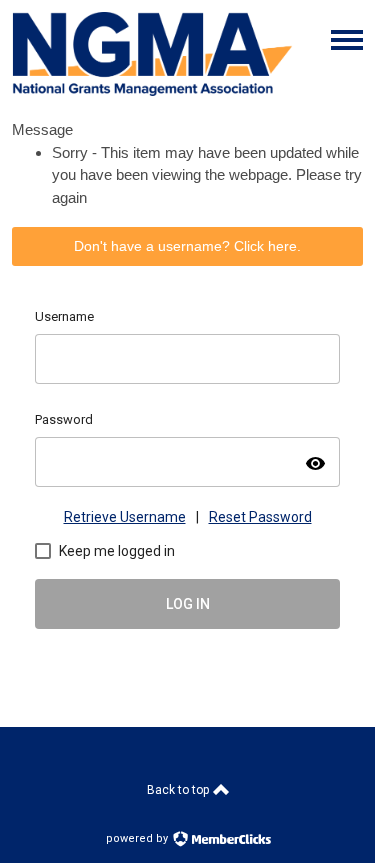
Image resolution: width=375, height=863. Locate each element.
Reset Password (260, 517)
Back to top (179, 790)
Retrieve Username (125, 517)
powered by (138, 838)
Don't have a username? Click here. (187, 246)
